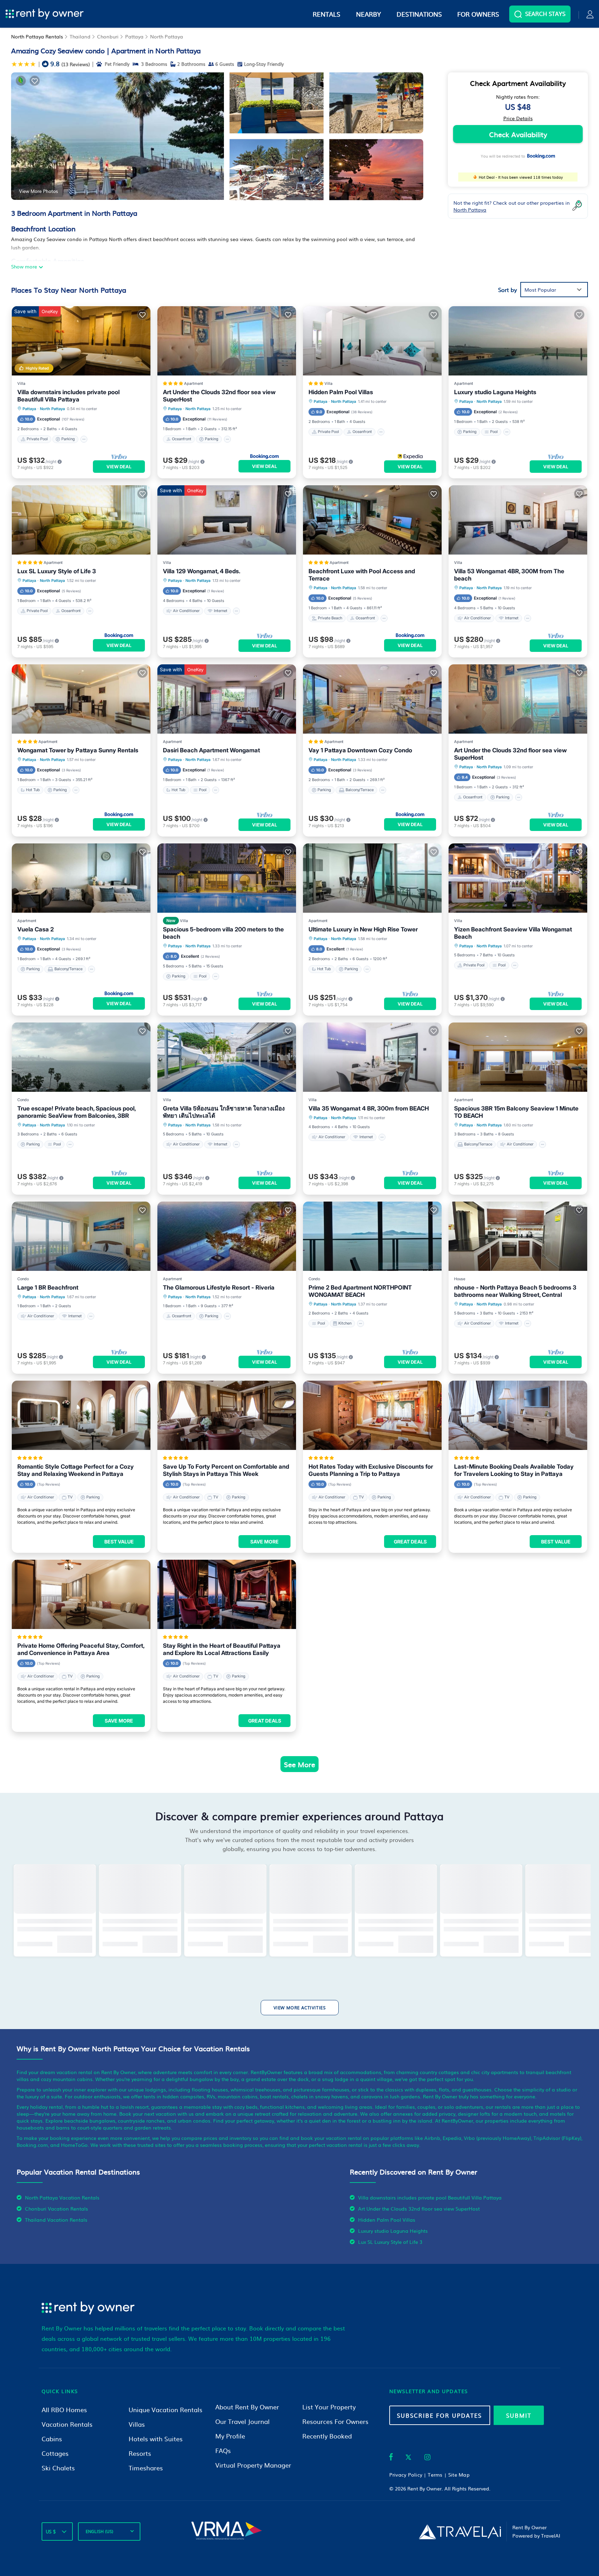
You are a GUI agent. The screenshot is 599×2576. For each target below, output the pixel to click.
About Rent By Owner (247, 2407)
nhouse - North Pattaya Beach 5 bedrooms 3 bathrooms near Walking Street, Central (515, 1291)
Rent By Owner (424, 2488)
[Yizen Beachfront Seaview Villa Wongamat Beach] (518, 878)
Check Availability (518, 134)
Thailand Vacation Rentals (56, 2220)
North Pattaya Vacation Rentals (62, 2197)
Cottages (55, 2453)
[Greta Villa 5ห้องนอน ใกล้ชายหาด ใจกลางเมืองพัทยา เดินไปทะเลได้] (227, 1057)
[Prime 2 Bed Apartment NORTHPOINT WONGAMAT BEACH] (372, 1236)
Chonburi (108, 36)
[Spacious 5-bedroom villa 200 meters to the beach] (227, 878)
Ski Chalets (58, 2468)
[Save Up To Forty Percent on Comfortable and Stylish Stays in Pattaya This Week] (227, 1415)
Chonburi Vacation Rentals (57, 2208)
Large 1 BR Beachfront (48, 1287)
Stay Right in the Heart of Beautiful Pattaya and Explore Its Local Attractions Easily (222, 1649)
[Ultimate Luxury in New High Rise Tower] (372, 878)
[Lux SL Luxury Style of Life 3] (81, 520)
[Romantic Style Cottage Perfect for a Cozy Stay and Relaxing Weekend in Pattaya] (81, 1415)
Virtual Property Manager (253, 2465)
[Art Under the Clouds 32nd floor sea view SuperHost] (227, 341)
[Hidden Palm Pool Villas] (372, 341)
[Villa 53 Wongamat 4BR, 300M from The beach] (518, 520)
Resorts (140, 2453)
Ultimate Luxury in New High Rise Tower (363, 929)
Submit (519, 2415)
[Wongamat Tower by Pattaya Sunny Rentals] (81, 699)
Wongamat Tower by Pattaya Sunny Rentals (78, 750)
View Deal (119, 467)
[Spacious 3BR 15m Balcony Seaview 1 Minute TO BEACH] (518, 1057)
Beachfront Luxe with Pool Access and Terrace (362, 575)
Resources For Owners (335, 2421)
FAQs (223, 2450)
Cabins (52, 2439)
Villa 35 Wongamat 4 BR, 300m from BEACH (369, 1108)
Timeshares (146, 2468)
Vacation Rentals (67, 2424)
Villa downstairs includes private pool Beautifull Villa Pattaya (68, 396)
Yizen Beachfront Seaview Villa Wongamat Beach (513, 933)
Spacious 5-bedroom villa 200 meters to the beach (223, 933)
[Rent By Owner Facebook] (391, 2458)
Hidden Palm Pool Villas (341, 392)
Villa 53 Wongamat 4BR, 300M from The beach (509, 575)
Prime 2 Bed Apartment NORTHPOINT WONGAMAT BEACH (360, 1291)
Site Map (459, 2475)
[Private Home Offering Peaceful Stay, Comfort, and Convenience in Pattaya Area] (81, 1594)
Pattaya (134, 36)
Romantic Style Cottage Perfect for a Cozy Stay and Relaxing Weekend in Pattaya (76, 1470)
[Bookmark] (35, 81)
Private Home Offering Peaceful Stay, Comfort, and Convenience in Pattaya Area (81, 1649)
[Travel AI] (460, 2532)
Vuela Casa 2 (36, 929)
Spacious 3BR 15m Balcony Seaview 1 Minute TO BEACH (516, 1112)
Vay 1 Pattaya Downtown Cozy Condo (360, 750)
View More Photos (38, 191)
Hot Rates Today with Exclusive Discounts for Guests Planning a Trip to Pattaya (371, 1470)
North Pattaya (167, 36)
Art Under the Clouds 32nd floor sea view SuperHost (219, 396)
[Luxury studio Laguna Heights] (518, 341)
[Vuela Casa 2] (81, 878)
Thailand (80, 36)
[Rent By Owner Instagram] (427, 2458)
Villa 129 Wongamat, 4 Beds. (202, 571)
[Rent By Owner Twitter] (408, 2458)
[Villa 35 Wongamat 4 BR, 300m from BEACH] (372, 1057)
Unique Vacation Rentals (166, 2410)
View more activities (300, 2008)
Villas (137, 2424)
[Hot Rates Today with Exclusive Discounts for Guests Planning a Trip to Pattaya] (372, 1415)
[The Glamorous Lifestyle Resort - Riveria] (227, 1236)
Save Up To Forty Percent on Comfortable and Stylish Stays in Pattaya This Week (226, 1470)
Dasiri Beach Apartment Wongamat (211, 750)
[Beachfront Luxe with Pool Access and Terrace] (372, 520)
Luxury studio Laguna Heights (495, 392)
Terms (435, 2475)
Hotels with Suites (156, 2439)
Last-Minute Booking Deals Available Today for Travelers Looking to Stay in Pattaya (514, 1470)
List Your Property (329, 2407)
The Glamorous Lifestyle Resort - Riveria (219, 1287)
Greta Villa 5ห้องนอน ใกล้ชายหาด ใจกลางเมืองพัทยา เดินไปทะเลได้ (224, 1112)
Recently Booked (327, 2436)
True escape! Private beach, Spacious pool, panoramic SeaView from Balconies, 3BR (76, 1112)
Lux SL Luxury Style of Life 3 (57, 571)
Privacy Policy (406, 2475)
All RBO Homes (64, 2410)
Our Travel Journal (242, 2421)
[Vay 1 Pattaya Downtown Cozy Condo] (372, 699)
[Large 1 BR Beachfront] (81, 1236)
